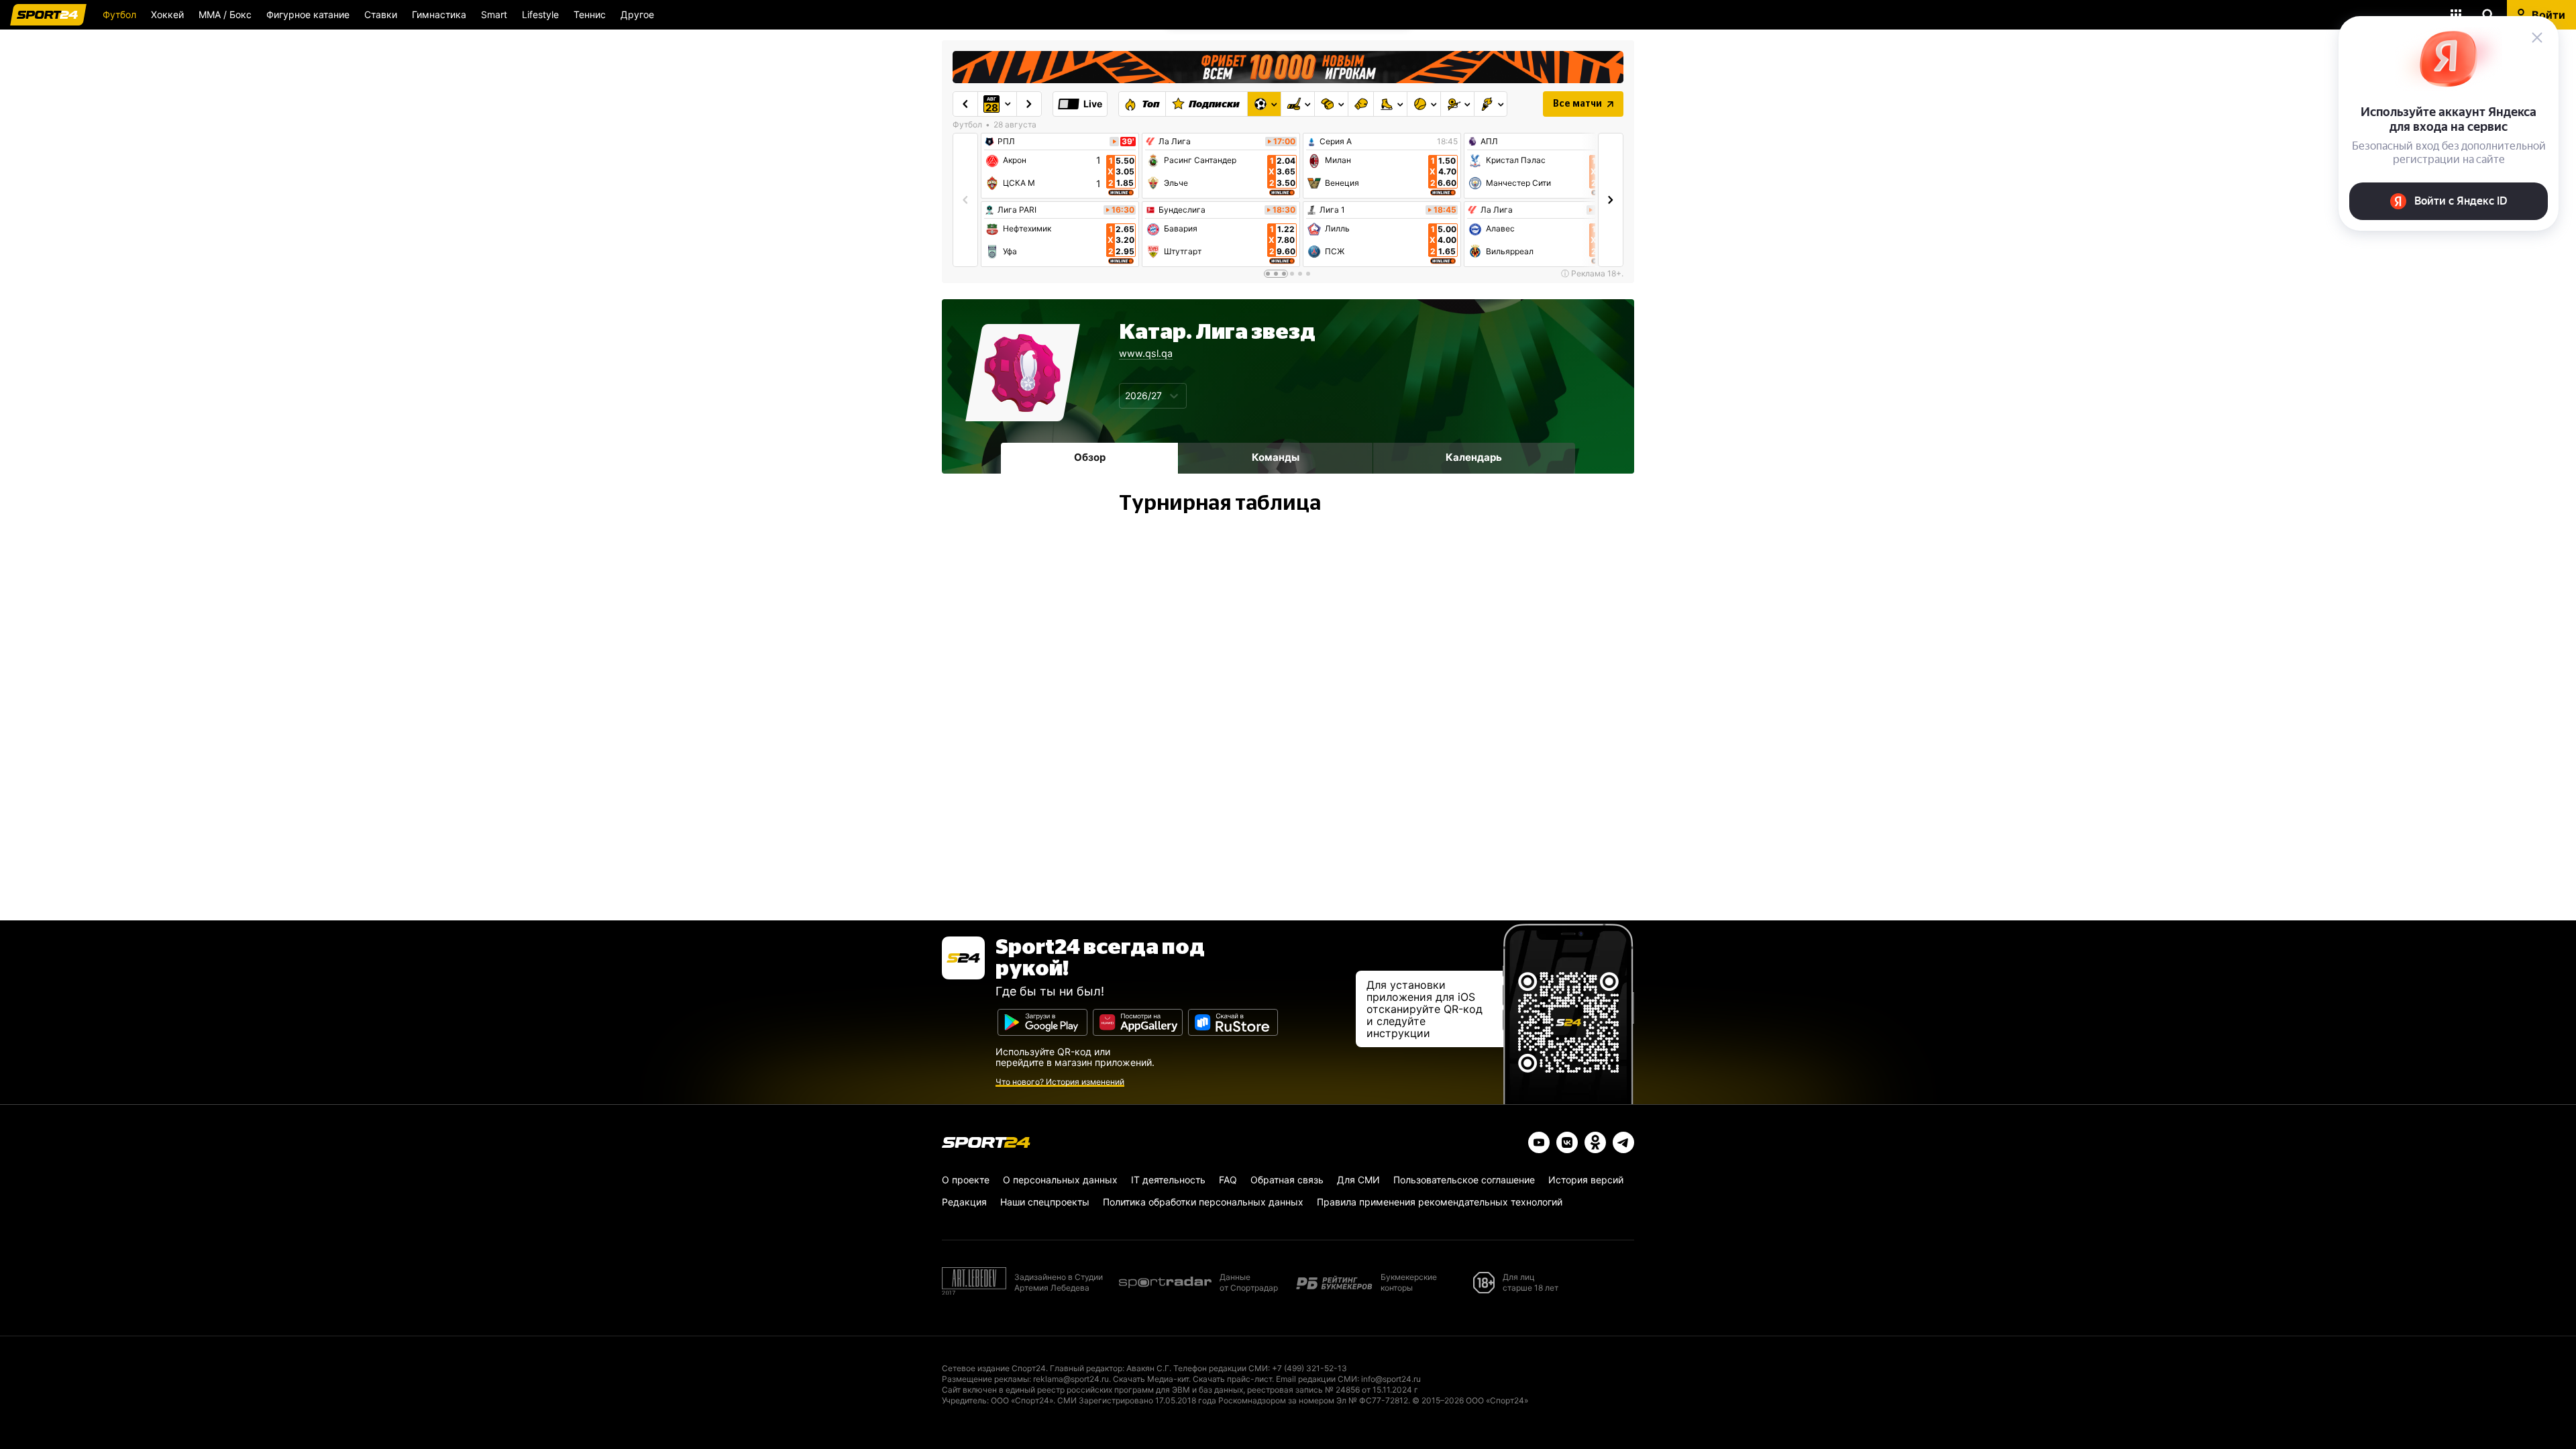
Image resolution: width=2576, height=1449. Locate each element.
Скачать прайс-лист (1232, 1379)
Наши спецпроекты (1045, 1202)
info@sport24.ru (1391, 1379)
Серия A (1336, 142)
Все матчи (1577, 104)
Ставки (381, 14)
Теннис (590, 14)
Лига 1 (1332, 210)
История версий (1586, 1180)
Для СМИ (1358, 1180)
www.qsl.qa (1146, 353)
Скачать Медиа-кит (1151, 1379)
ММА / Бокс (225, 14)
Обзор (1090, 457)
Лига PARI (1017, 210)
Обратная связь (1287, 1180)
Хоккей (167, 14)
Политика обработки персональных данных (1203, 1202)
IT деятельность (1168, 1180)
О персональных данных (1060, 1180)
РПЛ (1006, 142)
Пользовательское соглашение (1464, 1180)
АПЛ (1489, 142)
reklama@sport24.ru (1071, 1379)
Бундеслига (1182, 210)
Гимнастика (439, 14)
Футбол (119, 14)
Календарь (1474, 457)
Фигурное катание (308, 14)
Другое (637, 14)
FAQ (1228, 1180)
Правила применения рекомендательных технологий (1440, 1202)
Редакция (964, 1202)
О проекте (966, 1180)
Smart (494, 14)
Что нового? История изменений (1060, 1082)
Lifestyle (540, 14)
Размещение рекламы (985, 1379)
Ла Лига (1175, 142)
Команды (1276, 457)
